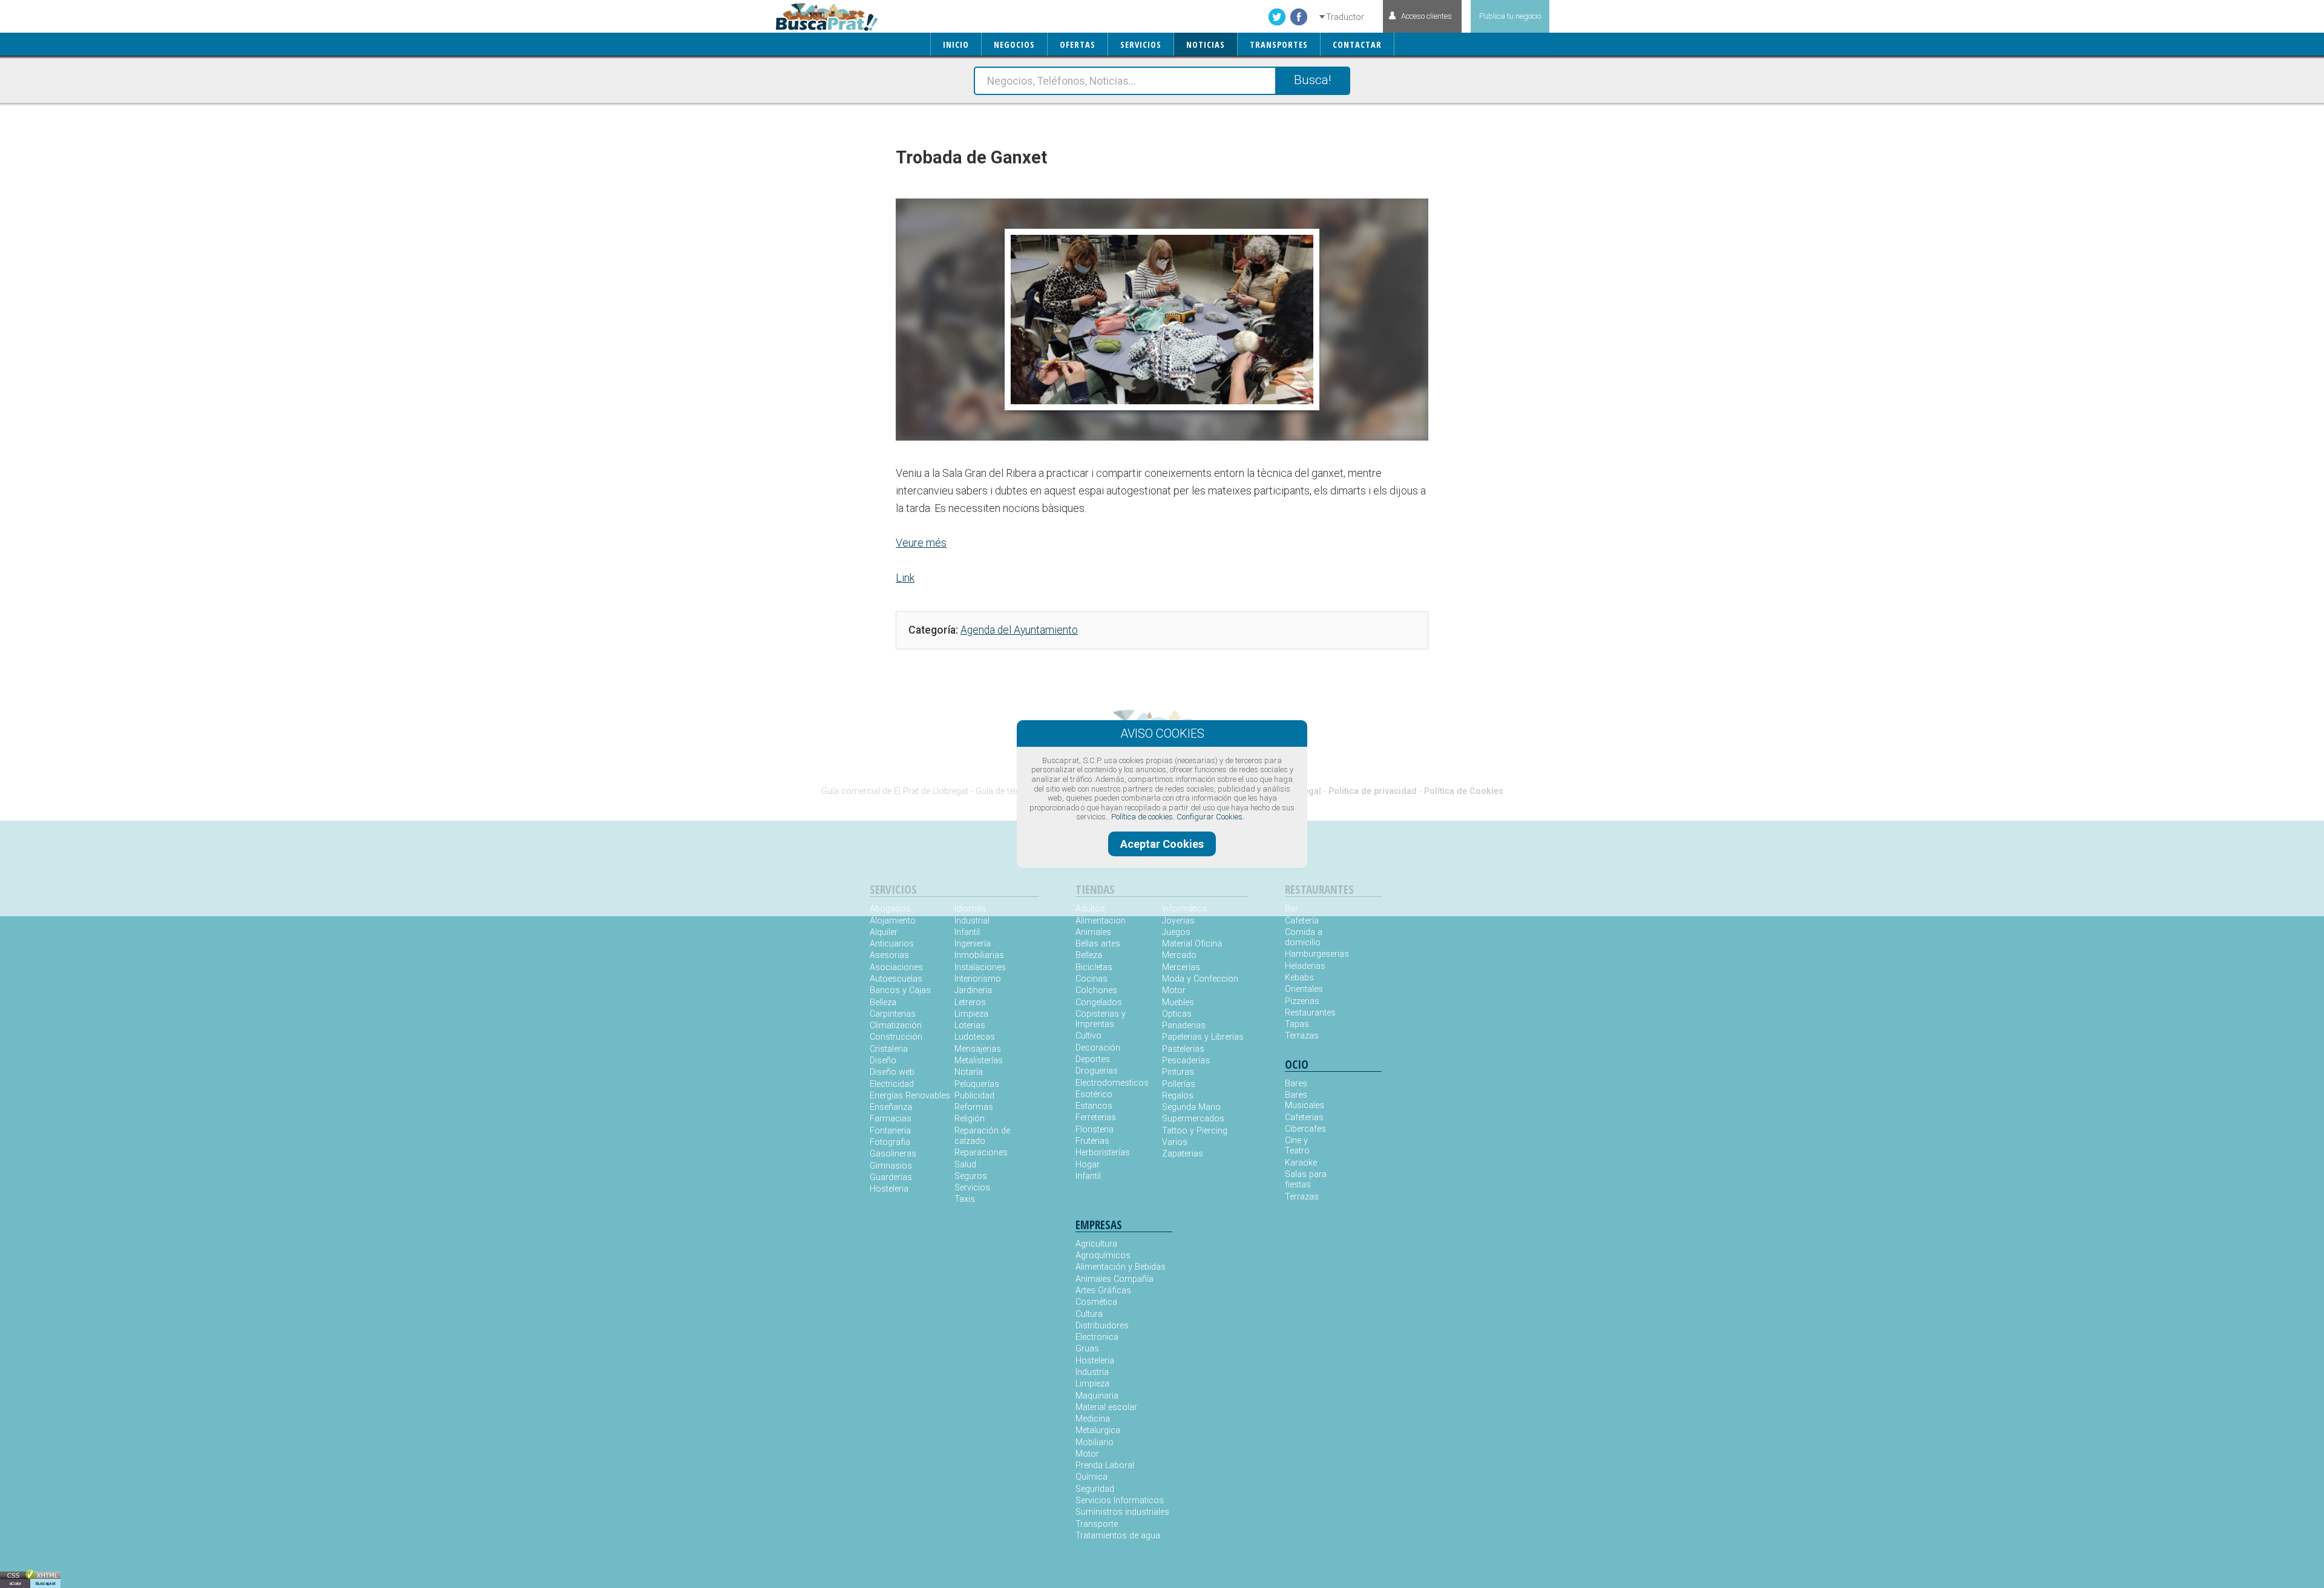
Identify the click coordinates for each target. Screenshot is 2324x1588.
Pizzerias (1302, 1001)
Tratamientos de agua (1118, 1536)
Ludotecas (975, 1037)
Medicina (1093, 1419)
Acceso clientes (1426, 16)
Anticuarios (892, 944)
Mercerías (1181, 967)
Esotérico (1094, 1094)
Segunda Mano (1191, 1107)
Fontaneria (890, 1131)
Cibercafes (1305, 1129)
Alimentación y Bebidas (1121, 1267)
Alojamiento (893, 921)
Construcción (896, 1037)
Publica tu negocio (1510, 16)
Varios (1175, 1142)
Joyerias (1178, 921)
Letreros (970, 1002)
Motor (1174, 990)
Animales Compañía (1114, 1279)
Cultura (1089, 1314)
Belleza (883, 1002)
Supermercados (1193, 1119)
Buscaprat (45, 1583)
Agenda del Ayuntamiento (1019, 630)
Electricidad (892, 1084)
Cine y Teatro (1297, 1146)
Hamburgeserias (1309, 954)
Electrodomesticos (1112, 1083)
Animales (1093, 932)
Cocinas (1091, 979)
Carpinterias (893, 1014)
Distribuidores (1102, 1326)
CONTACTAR (1357, 44)
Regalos (1178, 1096)
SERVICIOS (1141, 44)
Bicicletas (1094, 967)
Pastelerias (1183, 1049)
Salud (965, 1165)
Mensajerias (978, 1049)
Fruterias (1092, 1141)
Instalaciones (980, 967)
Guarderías (891, 1177)
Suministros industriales (1122, 1512)
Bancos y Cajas (900, 990)
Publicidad (974, 1096)
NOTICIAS (1206, 44)
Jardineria (973, 990)
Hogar (1088, 1165)
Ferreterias (1096, 1117)
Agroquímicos (1103, 1255)
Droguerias (1097, 1071)
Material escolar (1106, 1407)
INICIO (956, 44)
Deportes (1093, 1059)
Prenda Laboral (1105, 1465)
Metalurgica (1098, 1430)
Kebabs (1299, 978)
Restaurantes (1309, 1013)
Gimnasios (891, 1166)
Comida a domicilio (1304, 937)
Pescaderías (1186, 1061)
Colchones (1096, 990)
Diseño (883, 1061)
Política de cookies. (1143, 817)
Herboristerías (1103, 1153)
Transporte (1097, 1524)
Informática (1184, 909)
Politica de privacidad (1373, 791)
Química (1091, 1477)
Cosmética (1096, 1302)
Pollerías (1179, 1084)
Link (905, 578)
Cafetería (1302, 921)
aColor (15, 1583)
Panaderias (1184, 1025)
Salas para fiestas (1306, 1180)
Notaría (969, 1072)
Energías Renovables (910, 1096)
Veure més (921, 543)
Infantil (967, 932)
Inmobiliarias (979, 955)
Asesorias (889, 955)
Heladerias (1305, 966)
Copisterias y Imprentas (1101, 1019)
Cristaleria (889, 1049)
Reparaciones (981, 1153)
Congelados (1099, 1002)
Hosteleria (889, 1189)
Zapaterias (1183, 1154)
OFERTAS (1078, 44)
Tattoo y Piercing (1195, 1131)
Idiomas (970, 909)
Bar (1292, 909)
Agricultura (1096, 1244)
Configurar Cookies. (1210, 817)
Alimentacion (1101, 921)
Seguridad (1095, 1489)
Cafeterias (1304, 1117)
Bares (1296, 1084)
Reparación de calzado (982, 1136)
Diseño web (892, 1072)
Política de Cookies (1464, 791)
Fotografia (890, 1142)
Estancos (1094, 1106)
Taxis (965, 1199)
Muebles (1178, 1002)
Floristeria (1095, 1130)
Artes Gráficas (1103, 1291)
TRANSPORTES (1279, 44)
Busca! (1312, 80)
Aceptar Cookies (1162, 844)
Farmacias (891, 1119)
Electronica (1097, 1337)
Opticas (1177, 1014)
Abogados (890, 909)
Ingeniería (973, 944)
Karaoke (1301, 1163)
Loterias (970, 1025)
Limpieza (971, 1014)
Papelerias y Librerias (1203, 1037)
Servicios (972, 1188)
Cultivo (1088, 1036)
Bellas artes (1098, 944)
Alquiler (884, 932)
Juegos (1176, 932)
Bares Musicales (1305, 1100)
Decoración (1098, 1048)
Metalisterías (979, 1061)
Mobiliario (1095, 1442)
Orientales (1304, 989)
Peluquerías (977, 1084)
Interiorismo (978, 979)
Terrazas (1302, 1036)
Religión (970, 1119)
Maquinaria (1097, 1396)
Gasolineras (893, 1154)
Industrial (972, 921)
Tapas (1297, 1024)
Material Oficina (1192, 944)
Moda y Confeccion (1200, 979)
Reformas (974, 1107)
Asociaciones (896, 967)
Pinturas (1178, 1072)
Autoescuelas (896, 979)
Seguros (971, 1176)
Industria (1092, 1372)
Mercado (1179, 955)
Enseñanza (891, 1107)
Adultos (1090, 909)
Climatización (896, 1025)
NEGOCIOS (1014, 44)
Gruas (1087, 1349)
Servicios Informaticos (1120, 1501)
